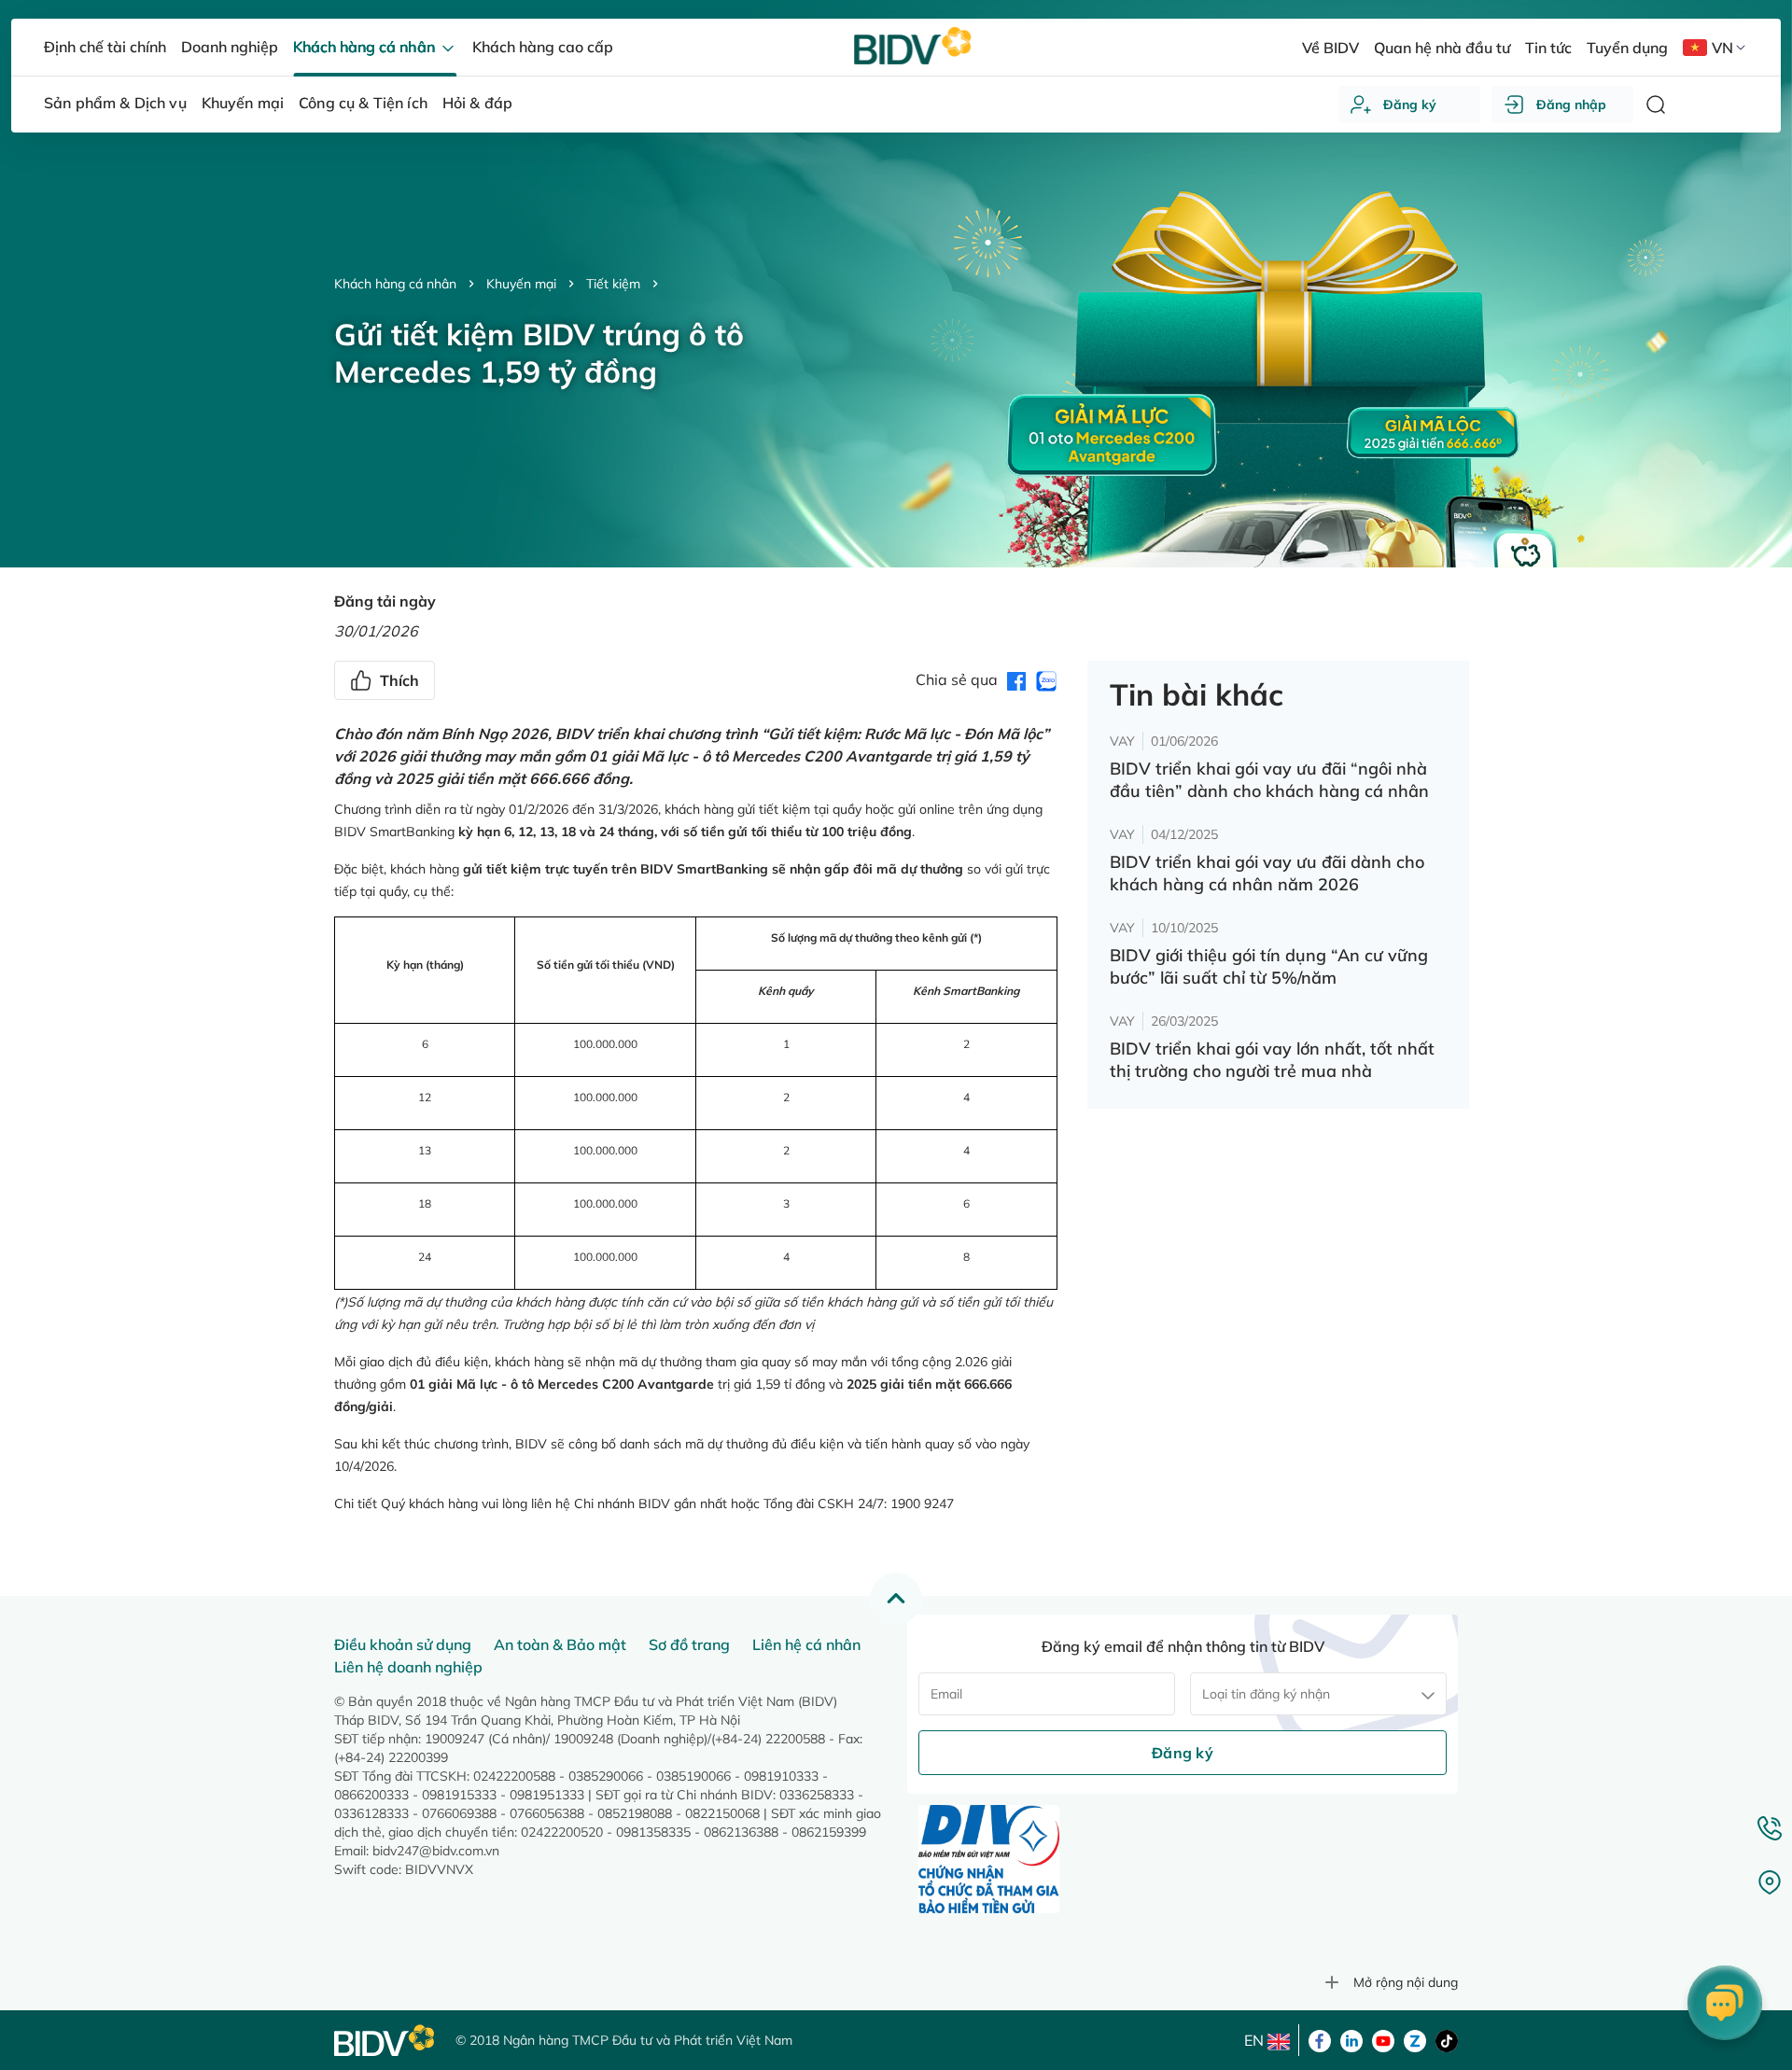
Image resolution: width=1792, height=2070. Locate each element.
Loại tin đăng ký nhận (1266, 1694)
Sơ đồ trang (689, 1644)
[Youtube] (1383, 2039)
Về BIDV (1330, 48)
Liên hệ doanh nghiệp (408, 1667)
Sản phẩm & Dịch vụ (115, 103)
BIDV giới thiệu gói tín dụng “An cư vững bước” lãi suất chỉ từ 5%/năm (1269, 966)
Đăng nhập (1571, 105)
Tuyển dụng (1627, 48)
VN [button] (1722, 48)
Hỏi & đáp (477, 103)
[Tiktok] (1447, 2039)
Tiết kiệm (613, 284)
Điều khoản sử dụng (403, 1644)
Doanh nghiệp (230, 47)
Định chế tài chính (105, 47)
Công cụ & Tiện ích (363, 103)
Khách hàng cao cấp (543, 47)
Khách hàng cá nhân (395, 284)
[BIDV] (385, 2041)
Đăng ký (1410, 105)
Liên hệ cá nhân (806, 1644)
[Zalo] (1415, 2039)
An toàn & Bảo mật (560, 1644)
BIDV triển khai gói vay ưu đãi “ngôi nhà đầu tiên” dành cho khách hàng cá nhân (1269, 780)
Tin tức (1548, 48)
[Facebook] (1320, 2039)
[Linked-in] (1351, 2039)
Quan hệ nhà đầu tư (1442, 48)
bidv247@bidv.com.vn (436, 1851)
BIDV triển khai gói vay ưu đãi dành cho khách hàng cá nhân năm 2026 (1267, 873)
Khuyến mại (521, 284)
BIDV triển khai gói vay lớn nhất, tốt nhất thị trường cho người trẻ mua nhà (1272, 1060)
